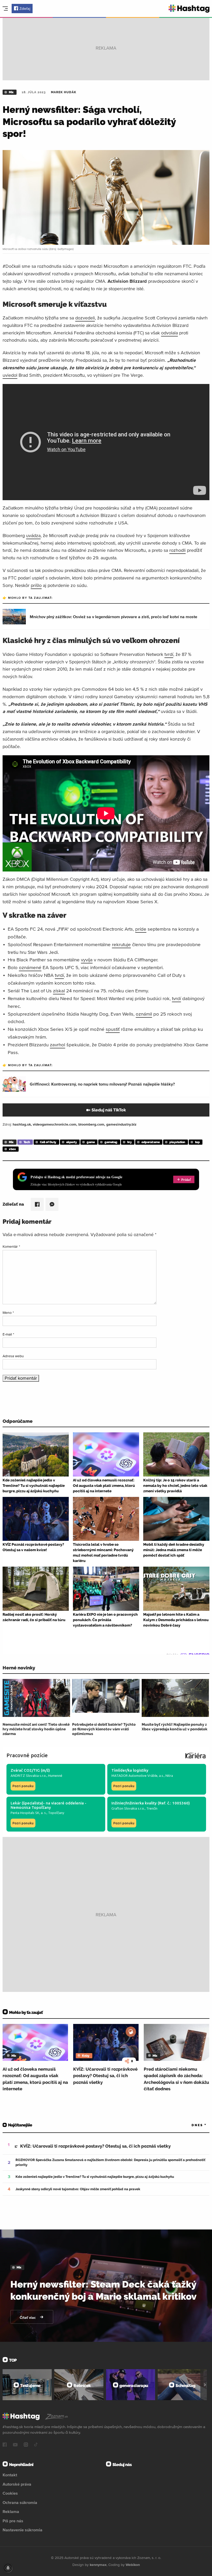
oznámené (30, 967)
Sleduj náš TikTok (109, 1110)
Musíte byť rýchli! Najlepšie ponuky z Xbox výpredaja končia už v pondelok (175, 1727)
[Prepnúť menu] (5, 9)
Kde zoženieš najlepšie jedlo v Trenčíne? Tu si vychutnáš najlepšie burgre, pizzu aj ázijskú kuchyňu (95, 2177)
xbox (12, 1149)
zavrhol (58, 1045)
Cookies (10, 2493)
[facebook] (5, 2445)
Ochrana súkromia (20, 2502)
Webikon (133, 2565)
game (91, 1142)
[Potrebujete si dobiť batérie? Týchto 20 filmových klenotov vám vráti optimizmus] (106, 1698)
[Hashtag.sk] (189, 9)
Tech (27, 1142)
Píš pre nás (13, 2521)
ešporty (72, 1142)
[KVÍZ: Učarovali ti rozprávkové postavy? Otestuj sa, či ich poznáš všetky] (106, 2042)
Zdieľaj (25, 9)
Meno (8, 1313)
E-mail (8, 1334)
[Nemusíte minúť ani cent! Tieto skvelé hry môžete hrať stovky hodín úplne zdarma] (36, 1698)
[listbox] (191, 2125)
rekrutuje (121, 944)
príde (141, 929)
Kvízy (86, 2056)
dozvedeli (85, 318)
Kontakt (10, 2475)
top (197, 1142)
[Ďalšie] (205, 2385)
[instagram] (26, 2445)
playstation (177, 1142)
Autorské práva (17, 2484)
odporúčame (150, 1142)
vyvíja (87, 960)
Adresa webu (13, 1356)
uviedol (10, 375)
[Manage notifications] (8, 2568)
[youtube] (15, 2445)
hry (130, 1142)
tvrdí (169, 654)
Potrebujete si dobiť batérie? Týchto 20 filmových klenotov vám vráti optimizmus (104, 1729)
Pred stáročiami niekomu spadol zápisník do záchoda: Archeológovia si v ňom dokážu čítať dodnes (176, 2079)
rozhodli (177, 550)
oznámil (144, 1014)
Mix (11, 92)
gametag (111, 1142)
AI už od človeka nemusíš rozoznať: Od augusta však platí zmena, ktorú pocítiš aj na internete (35, 2079)
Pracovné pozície (27, 1755)
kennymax (98, 2565)
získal (59, 991)
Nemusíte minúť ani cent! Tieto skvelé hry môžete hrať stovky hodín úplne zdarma (36, 1729)
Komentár (11, 1246)
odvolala (169, 333)
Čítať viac (28, 2318)
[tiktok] (36, 2445)
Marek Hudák (64, 92)
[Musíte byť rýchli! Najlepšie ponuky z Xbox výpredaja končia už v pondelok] (175, 1698)
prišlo (36, 585)
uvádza (33, 535)
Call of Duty (48, 1142)
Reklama (11, 2511)
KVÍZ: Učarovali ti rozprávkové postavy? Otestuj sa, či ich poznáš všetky (105, 2076)
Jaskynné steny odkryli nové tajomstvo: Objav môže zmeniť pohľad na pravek (78, 2189)
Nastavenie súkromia (22, 2530)
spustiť (113, 1029)
